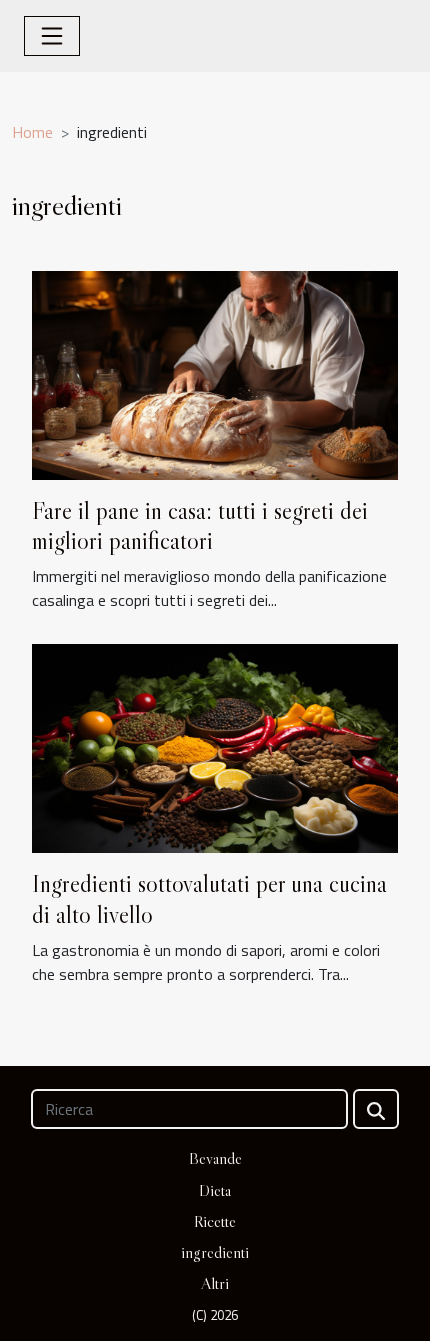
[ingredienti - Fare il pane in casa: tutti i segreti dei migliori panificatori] (215, 373)
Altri (215, 1283)
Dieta (215, 1190)
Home (32, 132)
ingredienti (215, 1252)
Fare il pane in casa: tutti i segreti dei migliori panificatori (200, 525)
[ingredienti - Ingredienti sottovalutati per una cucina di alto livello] (215, 747)
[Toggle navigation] (52, 36)
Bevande (215, 1158)
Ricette (215, 1221)
